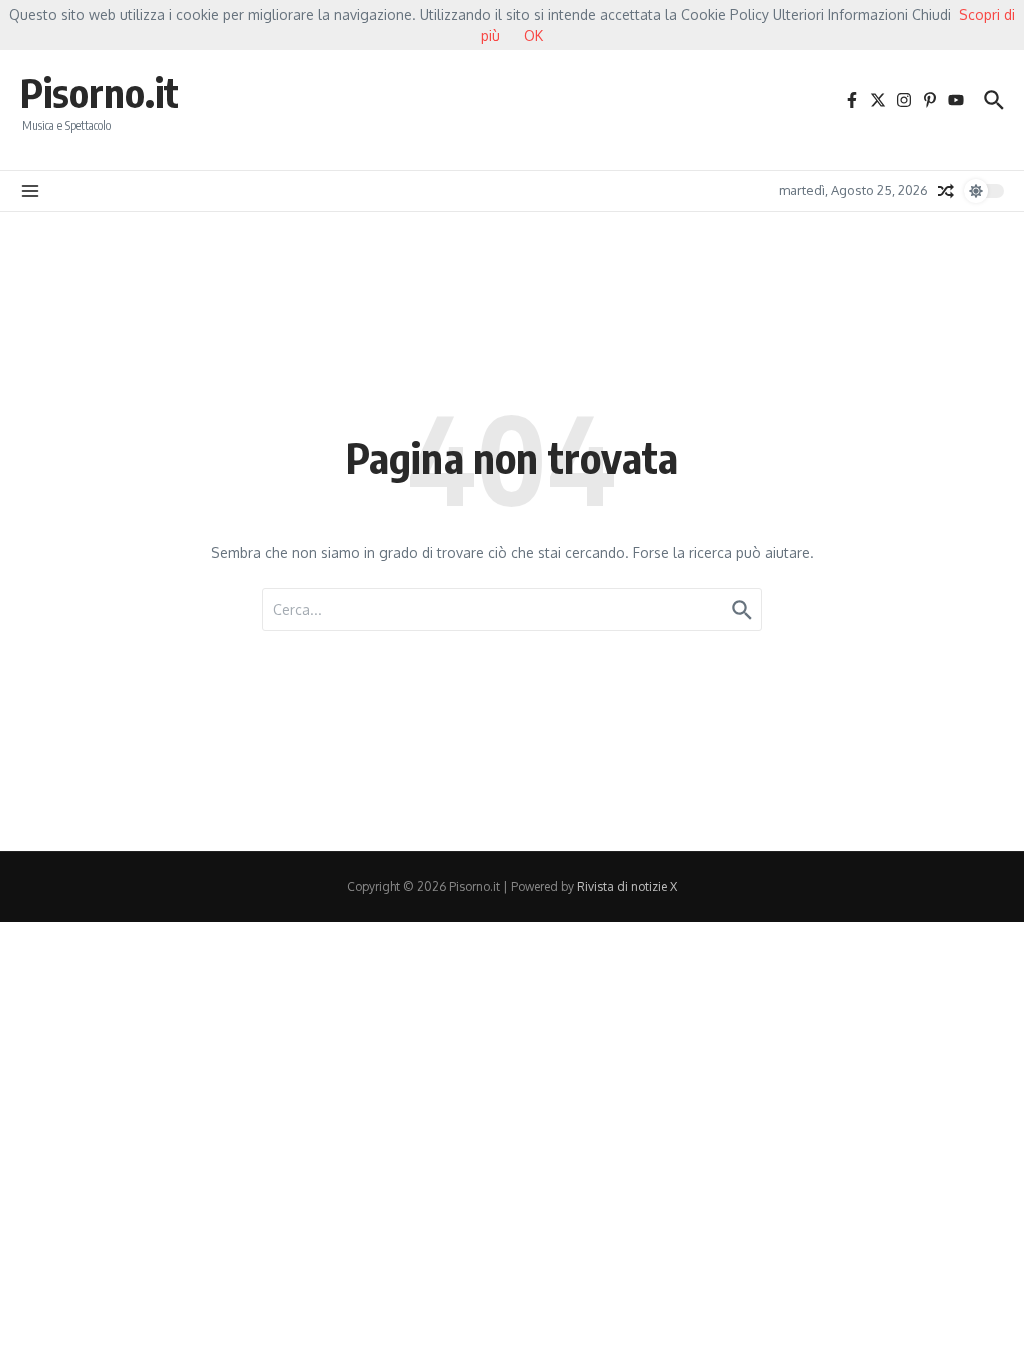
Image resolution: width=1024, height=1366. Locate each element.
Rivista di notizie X (627, 886)
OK (533, 35)
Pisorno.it (99, 92)
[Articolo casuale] (946, 191)
